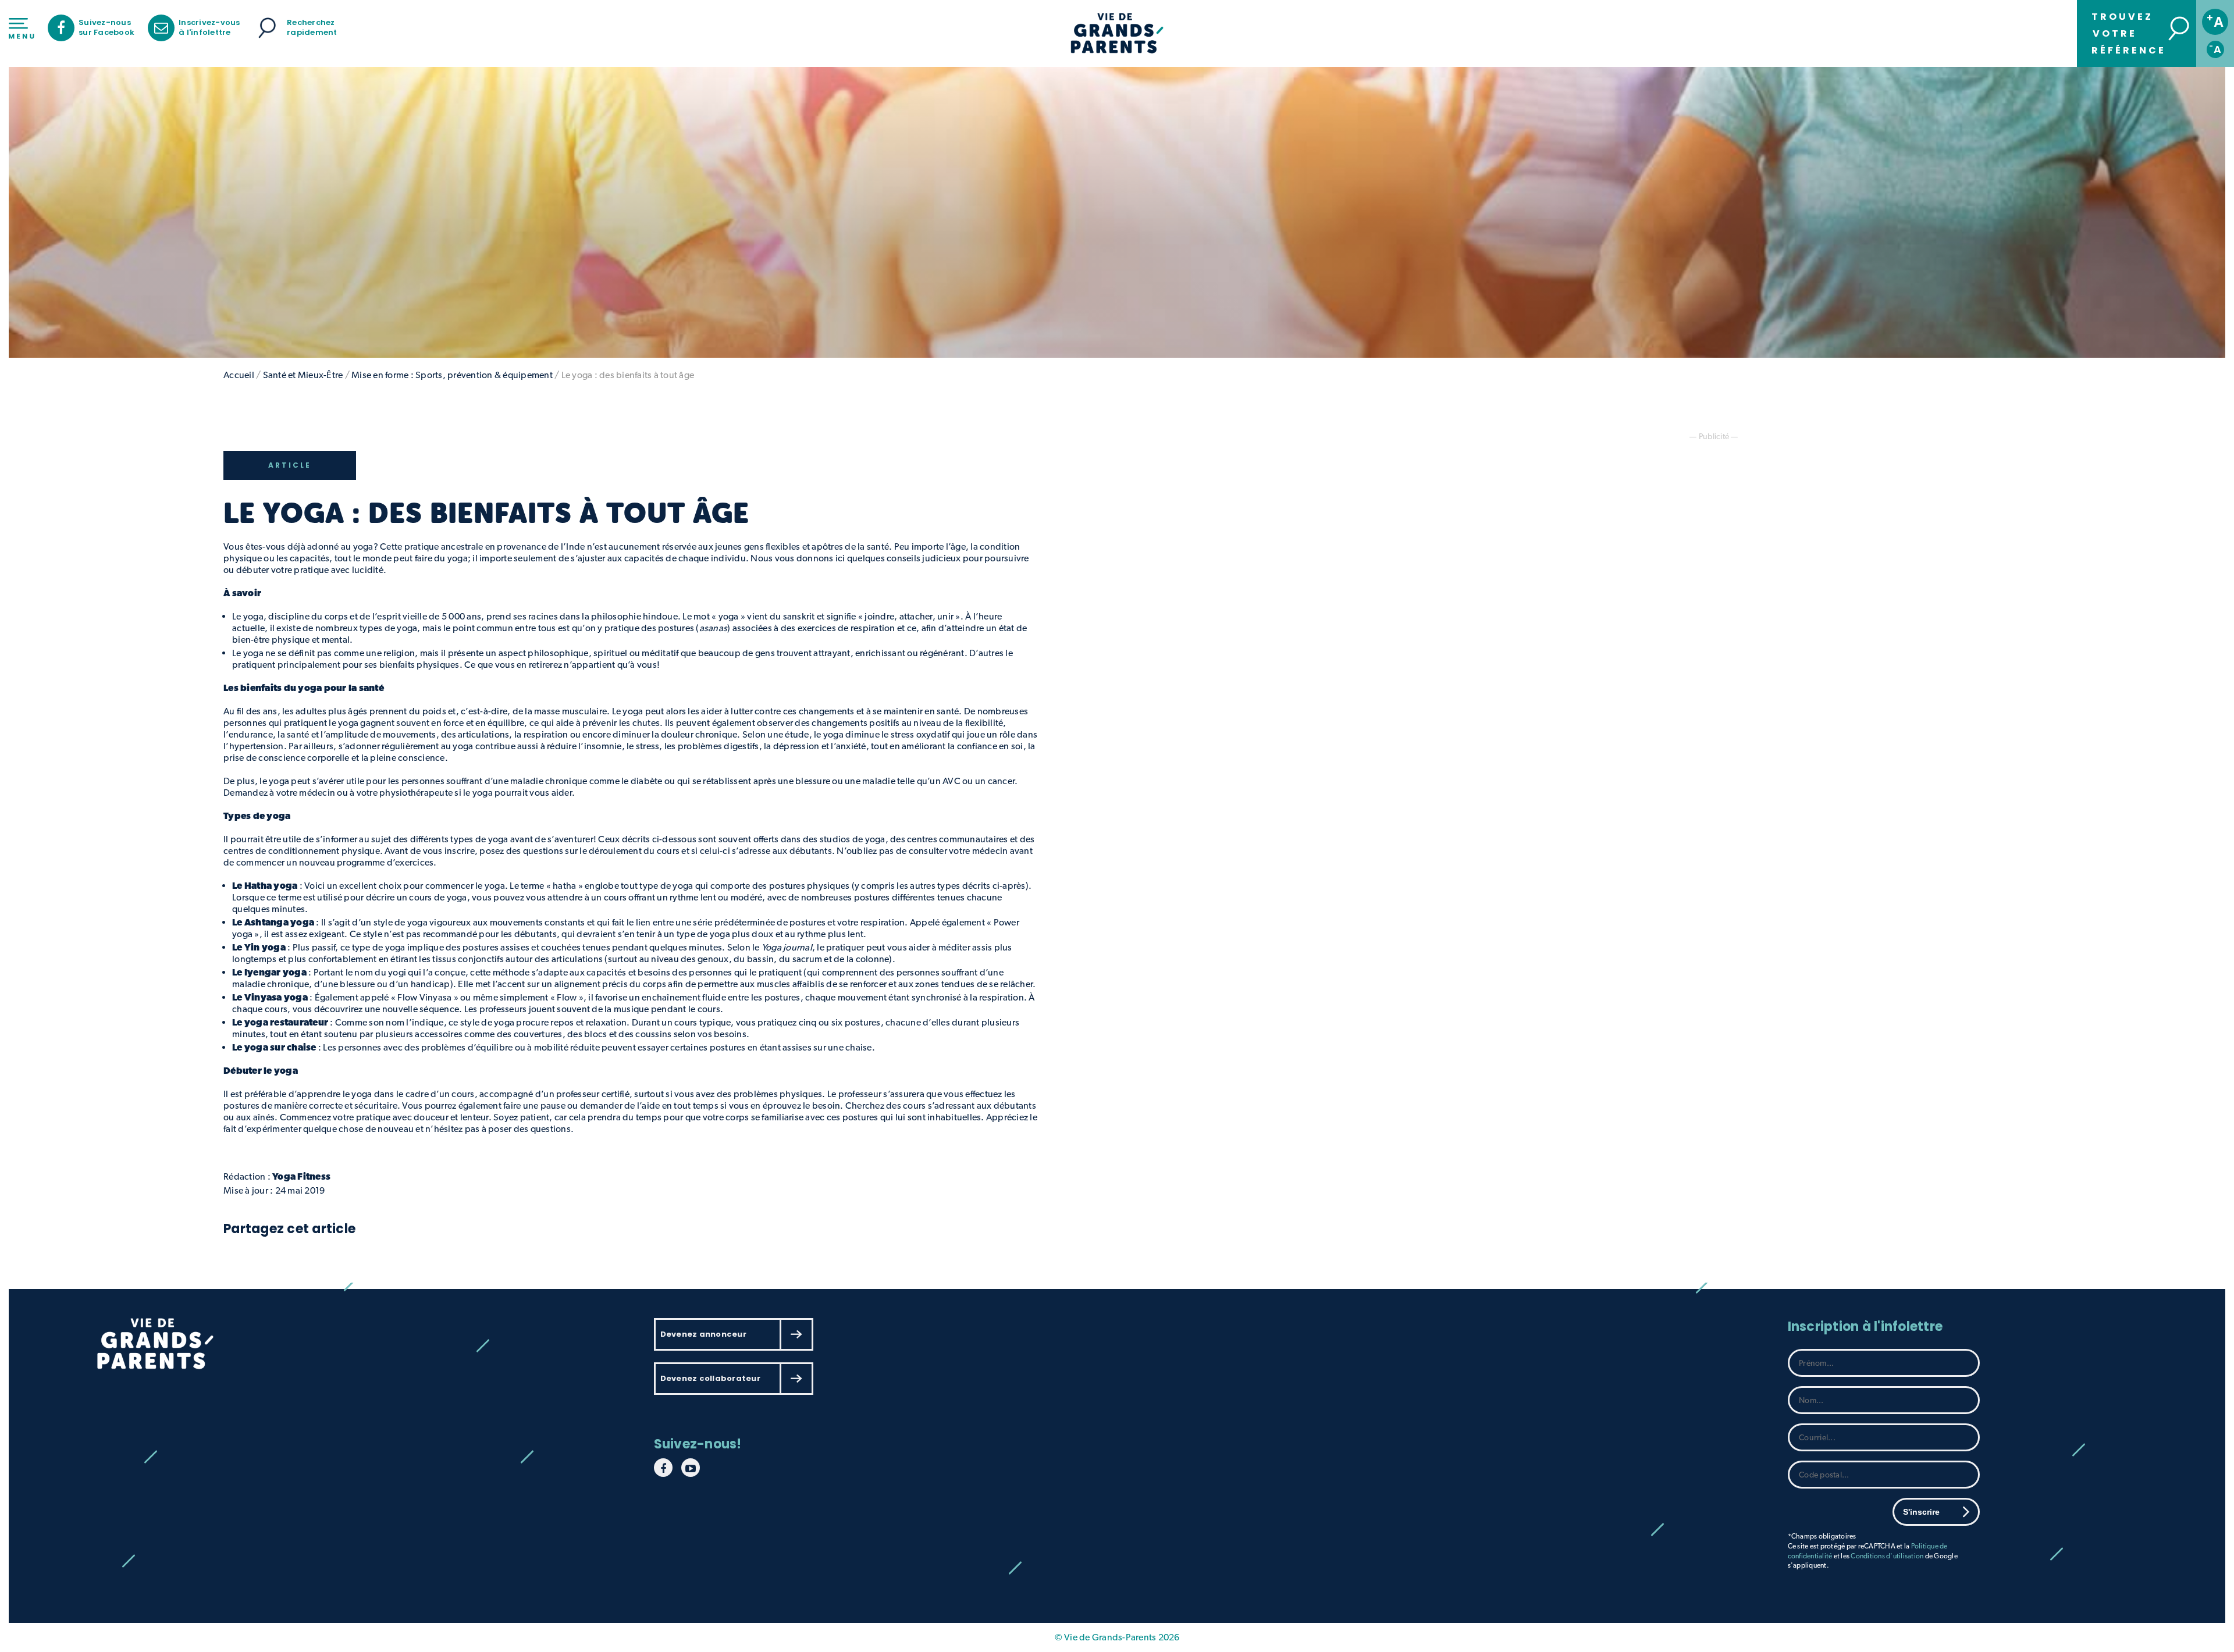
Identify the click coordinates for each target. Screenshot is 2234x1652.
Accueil (239, 375)
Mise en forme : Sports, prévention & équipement (452, 375)
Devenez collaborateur (710, 1378)
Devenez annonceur (703, 1334)
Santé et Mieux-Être (303, 375)
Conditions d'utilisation (1887, 1556)
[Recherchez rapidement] (267, 28)
